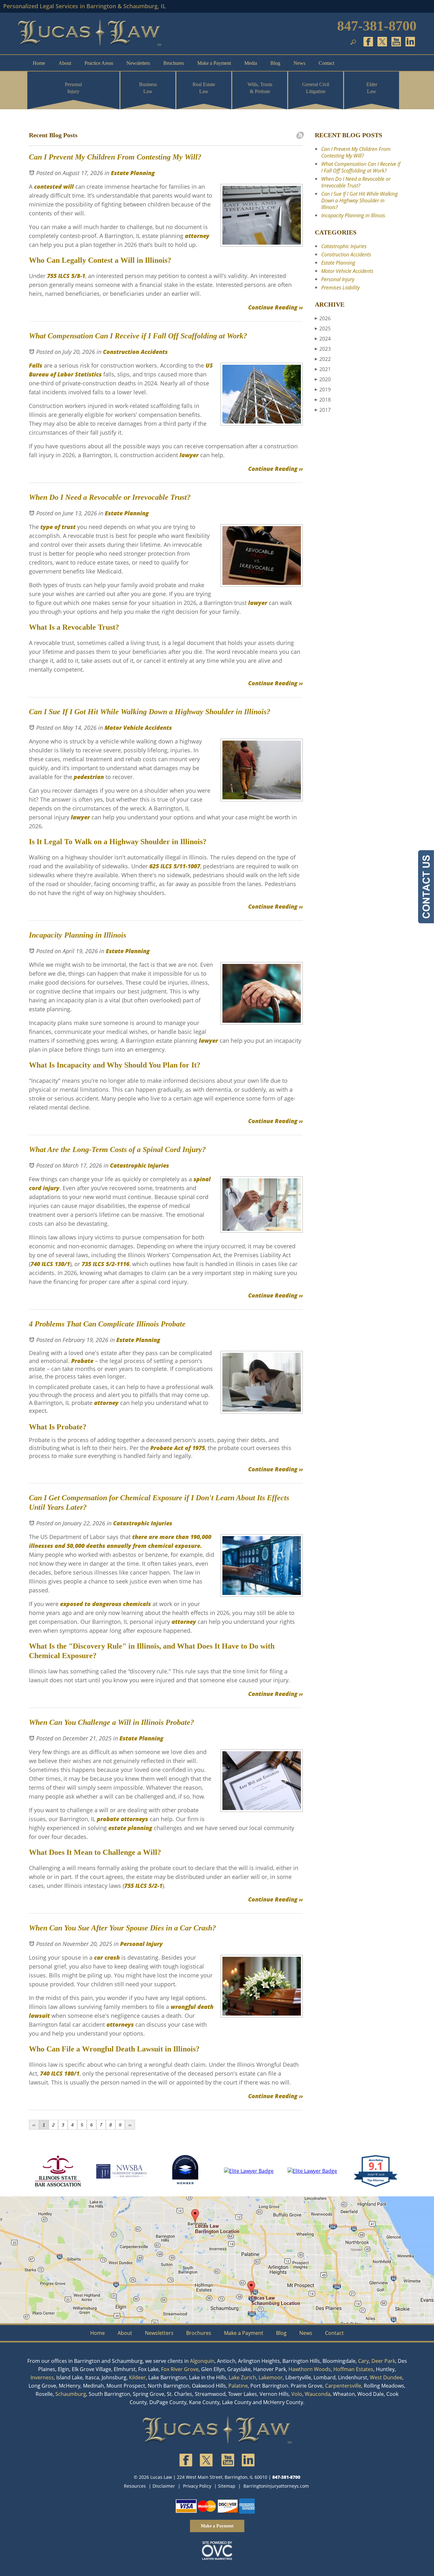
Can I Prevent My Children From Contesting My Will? (356, 152)
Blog (275, 63)
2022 (323, 359)
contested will (53, 186)
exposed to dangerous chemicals (105, 1604)
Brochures (174, 63)
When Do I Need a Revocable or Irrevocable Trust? (356, 182)
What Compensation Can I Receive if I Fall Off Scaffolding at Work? (361, 167)
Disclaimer (164, 2486)
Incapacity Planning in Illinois (353, 215)
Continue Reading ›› (275, 307)
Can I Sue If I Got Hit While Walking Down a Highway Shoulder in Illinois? (359, 200)
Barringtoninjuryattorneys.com (276, 2486)
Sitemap (227, 2486)
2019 (323, 390)
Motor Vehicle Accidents (138, 728)
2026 (323, 318)
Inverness (42, 2377)
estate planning (130, 1828)
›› (130, 2125)
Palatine (238, 2386)
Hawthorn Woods (310, 2369)
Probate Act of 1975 (177, 1448)
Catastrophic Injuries (139, 1165)
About (65, 63)
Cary (363, 2361)
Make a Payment (214, 63)
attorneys (134, 1819)
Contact (326, 63)
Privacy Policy (197, 2486)
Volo (297, 2394)
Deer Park (383, 2361)
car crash (107, 1957)
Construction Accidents (135, 352)
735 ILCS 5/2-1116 (105, 1264)
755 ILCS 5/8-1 (65, 276)
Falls (36, 365)
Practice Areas (99, 63)
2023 (323, 349)
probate (108, 1819)
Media (251, 63)
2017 (323, 410)
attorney (196, 236)
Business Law (148, 88)
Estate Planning (133, 173)
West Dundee (386, 2377)
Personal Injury (73, 88)
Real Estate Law (204, 88)
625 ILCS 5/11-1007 (174, 866)
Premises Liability (340, 288)
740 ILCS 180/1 (60, 2073)
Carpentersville (343, 2386)
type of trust (58, 527)
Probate (81, 1361)
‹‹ (34, 2125)
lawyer (188, 455)
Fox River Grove (180, 2369)
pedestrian (88, 777)
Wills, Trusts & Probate (260, 88)
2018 (323, 400)
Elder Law (372, 88)
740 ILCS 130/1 (50, 1264)
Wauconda (318, 2394)
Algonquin (202, 2361)
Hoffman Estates (353, 2369)
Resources (135, 2486)
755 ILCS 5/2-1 (143, 1886)
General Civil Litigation (316, 88)
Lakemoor (271, 2377)
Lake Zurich (242, 2377)
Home (39, 63)
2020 (323, 379)
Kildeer (137, 2377)
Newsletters (138, 63)
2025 (323, 329)
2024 (323, 339)
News (299, 63)
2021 (323, 369)
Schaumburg (71, 2394)
